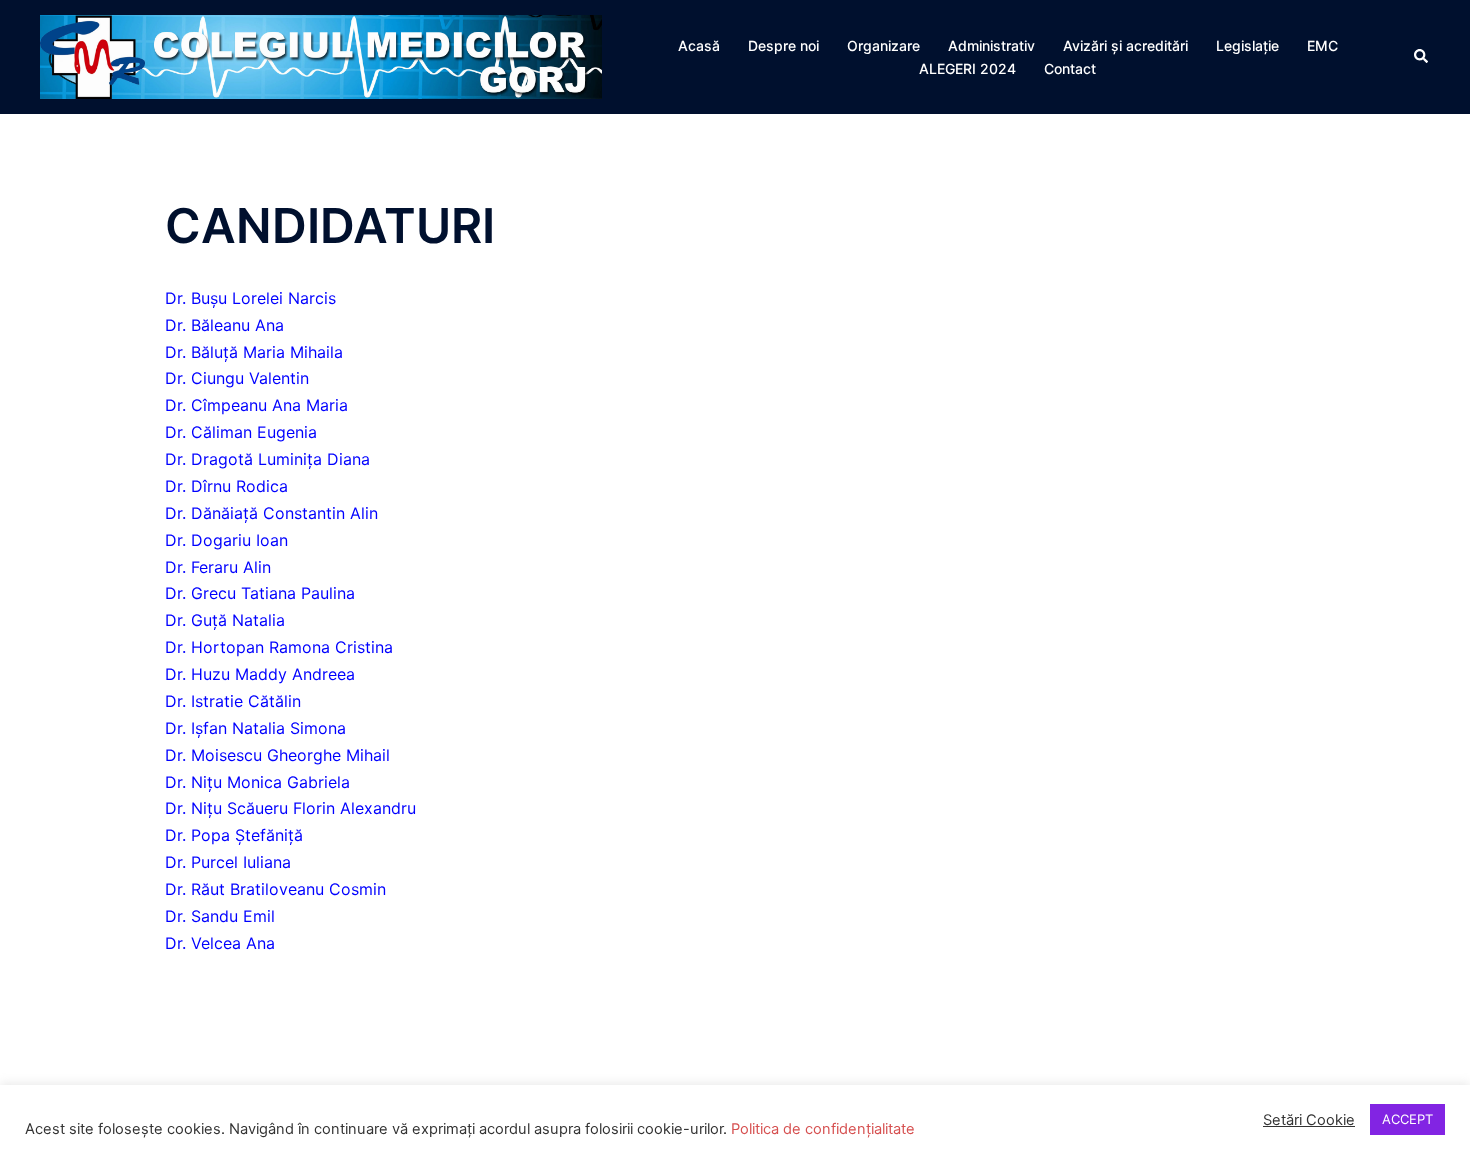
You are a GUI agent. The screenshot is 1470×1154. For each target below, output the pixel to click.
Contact (1070, 68)
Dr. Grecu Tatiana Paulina (260, 593)
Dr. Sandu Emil (220, 916)
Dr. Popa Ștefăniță (234, 835)
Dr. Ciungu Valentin (237, 378)
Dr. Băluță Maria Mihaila (254, 352)
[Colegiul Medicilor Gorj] (321, 55)
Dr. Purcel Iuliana (228, 862)
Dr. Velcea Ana (220, 943)
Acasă (699, 45)
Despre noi (783, 45)
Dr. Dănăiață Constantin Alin (271, 513)
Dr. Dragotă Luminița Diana (267, 459)
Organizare (883, 45)
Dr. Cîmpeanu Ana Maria (256, 405)
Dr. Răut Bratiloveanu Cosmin (275, 889)
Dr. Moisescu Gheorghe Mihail (277, 755)
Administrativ (991, 45)
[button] (1422, 57)
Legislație (1247, 45)
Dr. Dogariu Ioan (226, 540)
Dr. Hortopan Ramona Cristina (279, 647)
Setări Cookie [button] (1309, 1120)
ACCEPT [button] (1407, 1119)
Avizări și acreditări (1125, 45)
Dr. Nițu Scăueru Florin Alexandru (290, 808)
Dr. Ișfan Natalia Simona (255, 728)
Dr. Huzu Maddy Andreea (260, 674)
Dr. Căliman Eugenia (241, 432)
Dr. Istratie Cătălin (233, 701)
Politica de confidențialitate (821, 1129)
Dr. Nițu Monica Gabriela (257, 782)
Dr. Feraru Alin (218, 567)
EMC (1322, 45)
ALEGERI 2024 (967, 68)
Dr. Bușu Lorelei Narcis (250, 298)
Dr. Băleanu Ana (224, 325)
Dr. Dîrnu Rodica (226, 486)
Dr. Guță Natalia (225, 620)
